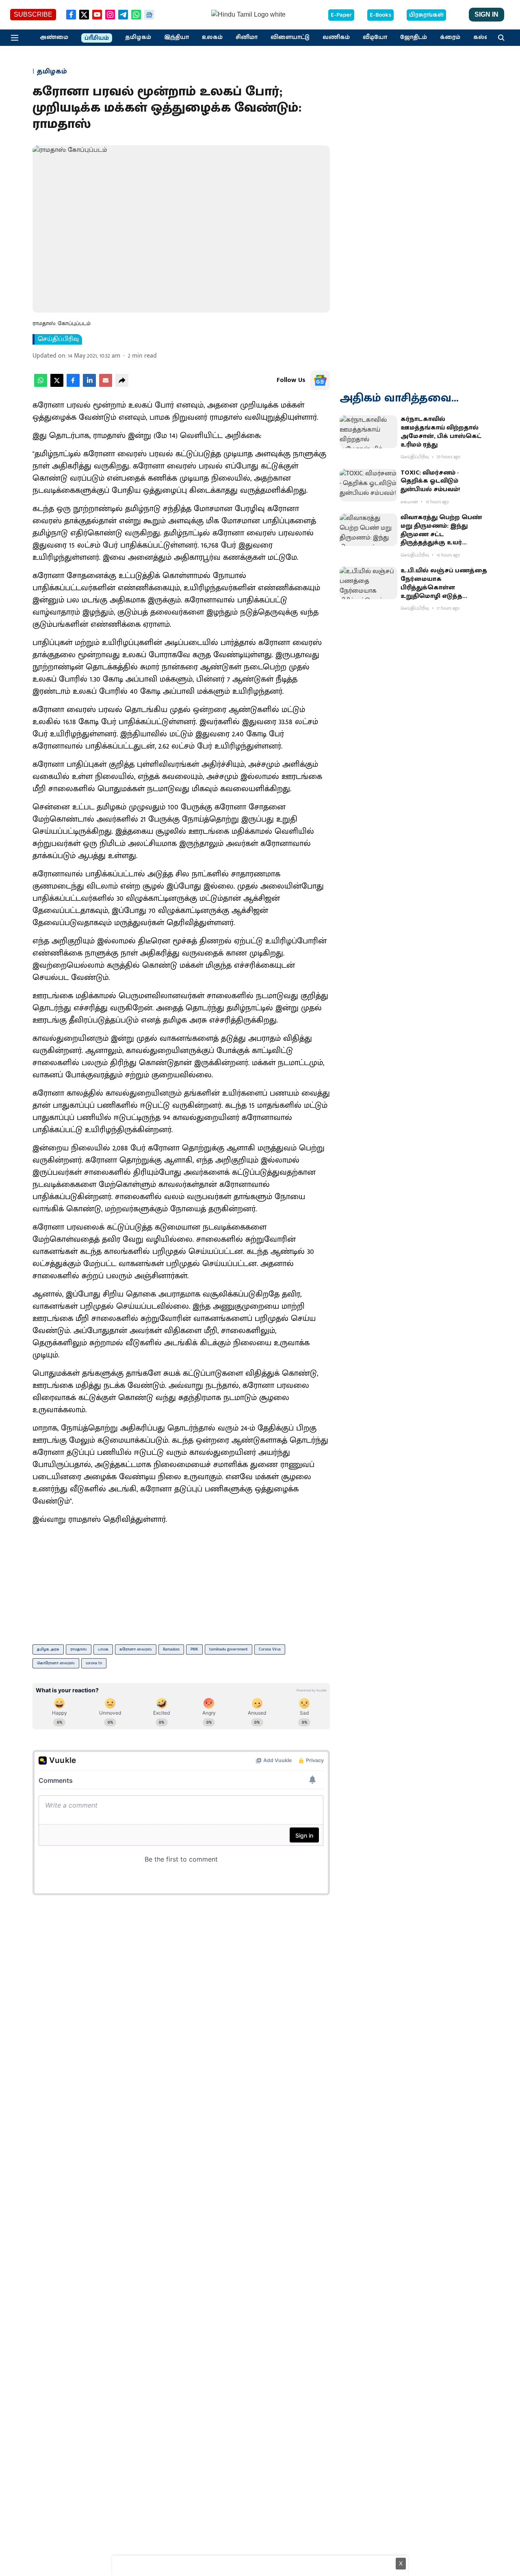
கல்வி (483, 37)
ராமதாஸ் (79, 1649)
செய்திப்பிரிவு (58, 339)
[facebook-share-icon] (73, 385)
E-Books (380, 15)
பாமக (103, 1649)
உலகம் (212, 37)
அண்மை (54, 37)
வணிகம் (336, 37)
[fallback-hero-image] (368, 431)
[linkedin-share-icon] (89, 385)
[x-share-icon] (57, 385)
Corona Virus (270, 1649)
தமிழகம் (138, 37)
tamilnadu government (229, 1649)
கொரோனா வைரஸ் (56, 1663)
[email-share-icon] (106, 385)
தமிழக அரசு (48, 1649)
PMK (194, 1649)
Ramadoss (171, 1649)
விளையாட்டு (290, 37)
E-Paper (341, 15)
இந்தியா (177, 37)
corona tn (94, 1663)
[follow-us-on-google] (320, 380)
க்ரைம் (450, 37)
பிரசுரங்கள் (426, 15)
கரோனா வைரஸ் (136, 1649)
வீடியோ (375, 37)
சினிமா (247, 37)
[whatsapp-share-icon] (41, 385)
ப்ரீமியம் (97, 38)
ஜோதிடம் (414, 37)
